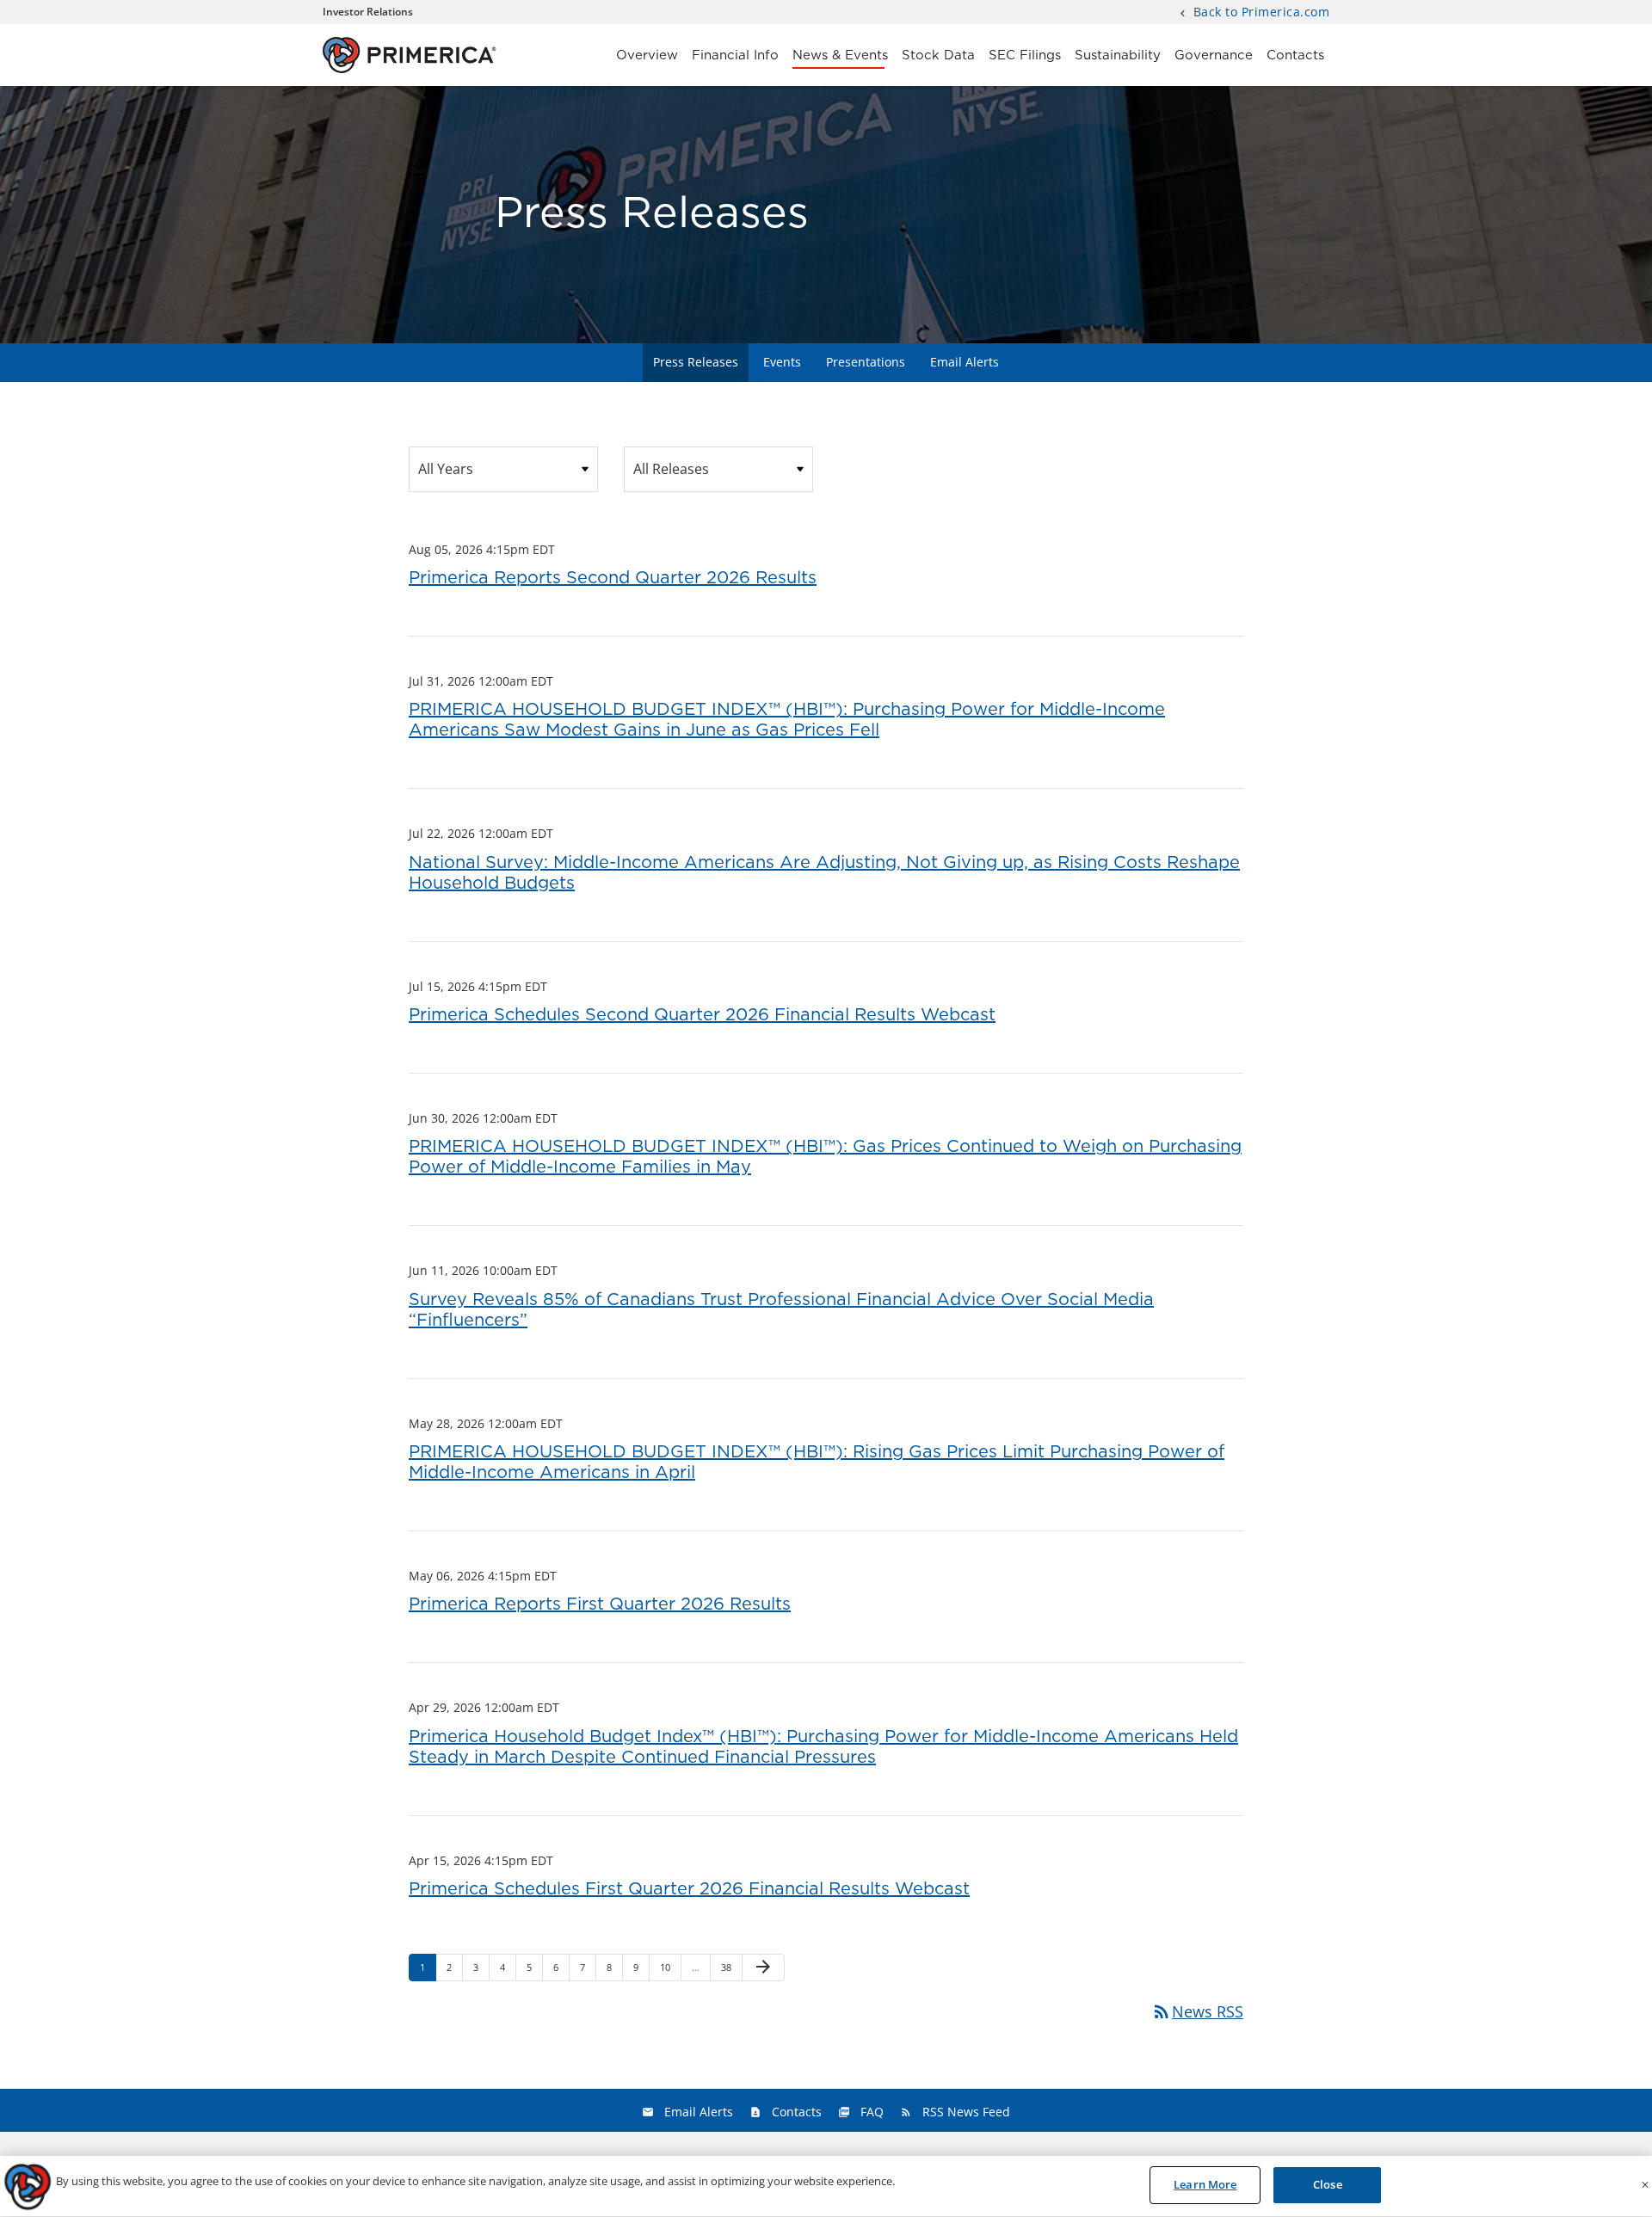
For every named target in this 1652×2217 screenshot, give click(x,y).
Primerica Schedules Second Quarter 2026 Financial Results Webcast (702, 1015)
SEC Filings (1025, 55)
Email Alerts (965, 362)
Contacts (1295, 55)
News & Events (840, 55)
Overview (647, 55)
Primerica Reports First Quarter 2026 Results (600, 1604)
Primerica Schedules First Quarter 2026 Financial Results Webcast (689, 1889)
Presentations (866, 362)
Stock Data (938, 55)
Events (782, 362)
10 (670, 1967)
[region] (826, 2186)
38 (731, 1967)
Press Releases (696, 362)
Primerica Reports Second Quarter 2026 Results (613, 578)
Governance (1214, 55)
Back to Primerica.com (1259, 13)
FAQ (872, 2112)
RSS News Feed (966, 2112)
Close (1328, 2184)
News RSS (1197, 2011)
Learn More (1205, 2184)
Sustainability (1118, 55)
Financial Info (735, 55)
